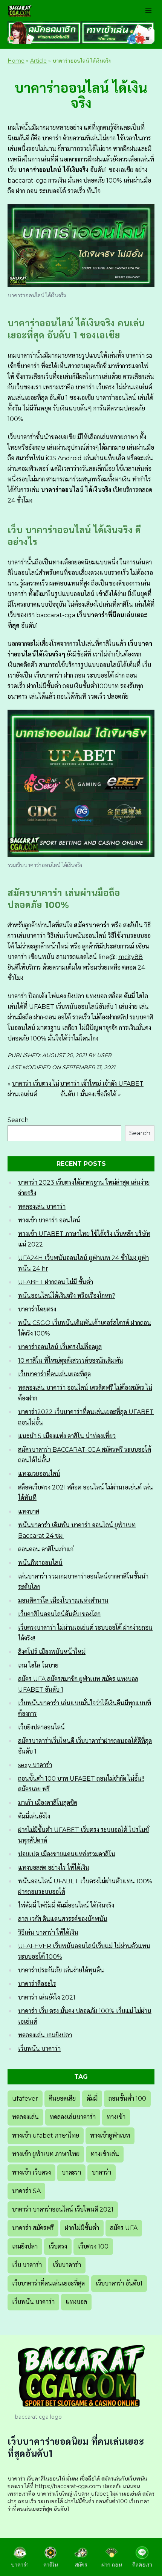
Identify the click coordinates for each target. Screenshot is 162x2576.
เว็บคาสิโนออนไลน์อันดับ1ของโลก (59, 1614)
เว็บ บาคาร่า (27, 2265)
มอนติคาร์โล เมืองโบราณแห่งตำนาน (63, 1601)
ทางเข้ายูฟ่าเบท (110, 2136)
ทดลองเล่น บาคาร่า (42, 1207)
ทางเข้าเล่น (105, 2154)
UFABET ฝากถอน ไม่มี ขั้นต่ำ (56, 1282)
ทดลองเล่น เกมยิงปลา (45, 2035)
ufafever (25, 2099)
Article (38, 61)
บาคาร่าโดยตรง (37, 1309)
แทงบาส (29, 1512)
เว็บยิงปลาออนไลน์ (41, 1727)
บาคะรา (71, 2173)
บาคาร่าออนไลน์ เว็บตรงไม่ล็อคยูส (60, 1347)
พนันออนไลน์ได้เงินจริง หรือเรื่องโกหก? (67, 1296)
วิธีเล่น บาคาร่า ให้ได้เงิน (48, 1933)
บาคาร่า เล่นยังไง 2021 (47, 1997)
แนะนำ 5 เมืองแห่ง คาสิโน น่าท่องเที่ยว (67, 1436)
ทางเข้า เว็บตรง (31, 2173)
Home (16, 61)
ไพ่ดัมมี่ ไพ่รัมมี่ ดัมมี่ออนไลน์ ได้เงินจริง (66, 1905)
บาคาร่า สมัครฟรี (33, 2228)
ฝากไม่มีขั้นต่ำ (82, 2228)
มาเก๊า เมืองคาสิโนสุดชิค (48, 1803)
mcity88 (131, 957)
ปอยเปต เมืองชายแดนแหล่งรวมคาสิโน (67, 1854)
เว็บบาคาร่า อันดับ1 (119, 2283)
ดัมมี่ (92, 2099)
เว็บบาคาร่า (67, 2265)
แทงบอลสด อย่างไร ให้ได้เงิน (54, 1868)
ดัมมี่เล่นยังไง (34, 1816)
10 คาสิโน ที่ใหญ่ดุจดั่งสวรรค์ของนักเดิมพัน (71, 1361)
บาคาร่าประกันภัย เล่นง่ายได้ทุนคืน (61, 1970)
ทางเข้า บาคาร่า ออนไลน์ (49, 1220)
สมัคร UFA (124, 2228)
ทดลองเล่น (25, 2117)
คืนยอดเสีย (62, 2099)
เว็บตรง (58, 2246)
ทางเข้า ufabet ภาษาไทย (46, 2136)
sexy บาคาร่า (35, 1765)
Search (18, 1120)
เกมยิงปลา (25, 2246)
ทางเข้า (116, 2117)
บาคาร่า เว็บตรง (95, 387)
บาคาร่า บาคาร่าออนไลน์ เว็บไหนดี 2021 (63, 2209)
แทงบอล (76, 2302)
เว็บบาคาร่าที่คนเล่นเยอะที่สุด (54, 1374)
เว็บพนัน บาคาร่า (39, 2049)
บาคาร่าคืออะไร (37, 1984)
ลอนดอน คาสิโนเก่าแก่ (46, 1549)
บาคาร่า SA (26, 2191)
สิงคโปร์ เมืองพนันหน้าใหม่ (52, 1652)
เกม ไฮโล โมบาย (38, 1665)
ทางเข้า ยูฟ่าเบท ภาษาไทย (46, 2154)
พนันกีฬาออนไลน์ (40, 1563)
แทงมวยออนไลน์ (39, 1474)
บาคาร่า (52, 138)
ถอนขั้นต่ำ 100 (127, 2099)
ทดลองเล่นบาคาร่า (73, 2117)
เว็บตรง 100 (93, 2246)
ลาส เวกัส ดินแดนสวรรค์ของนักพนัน (63, 1919)
